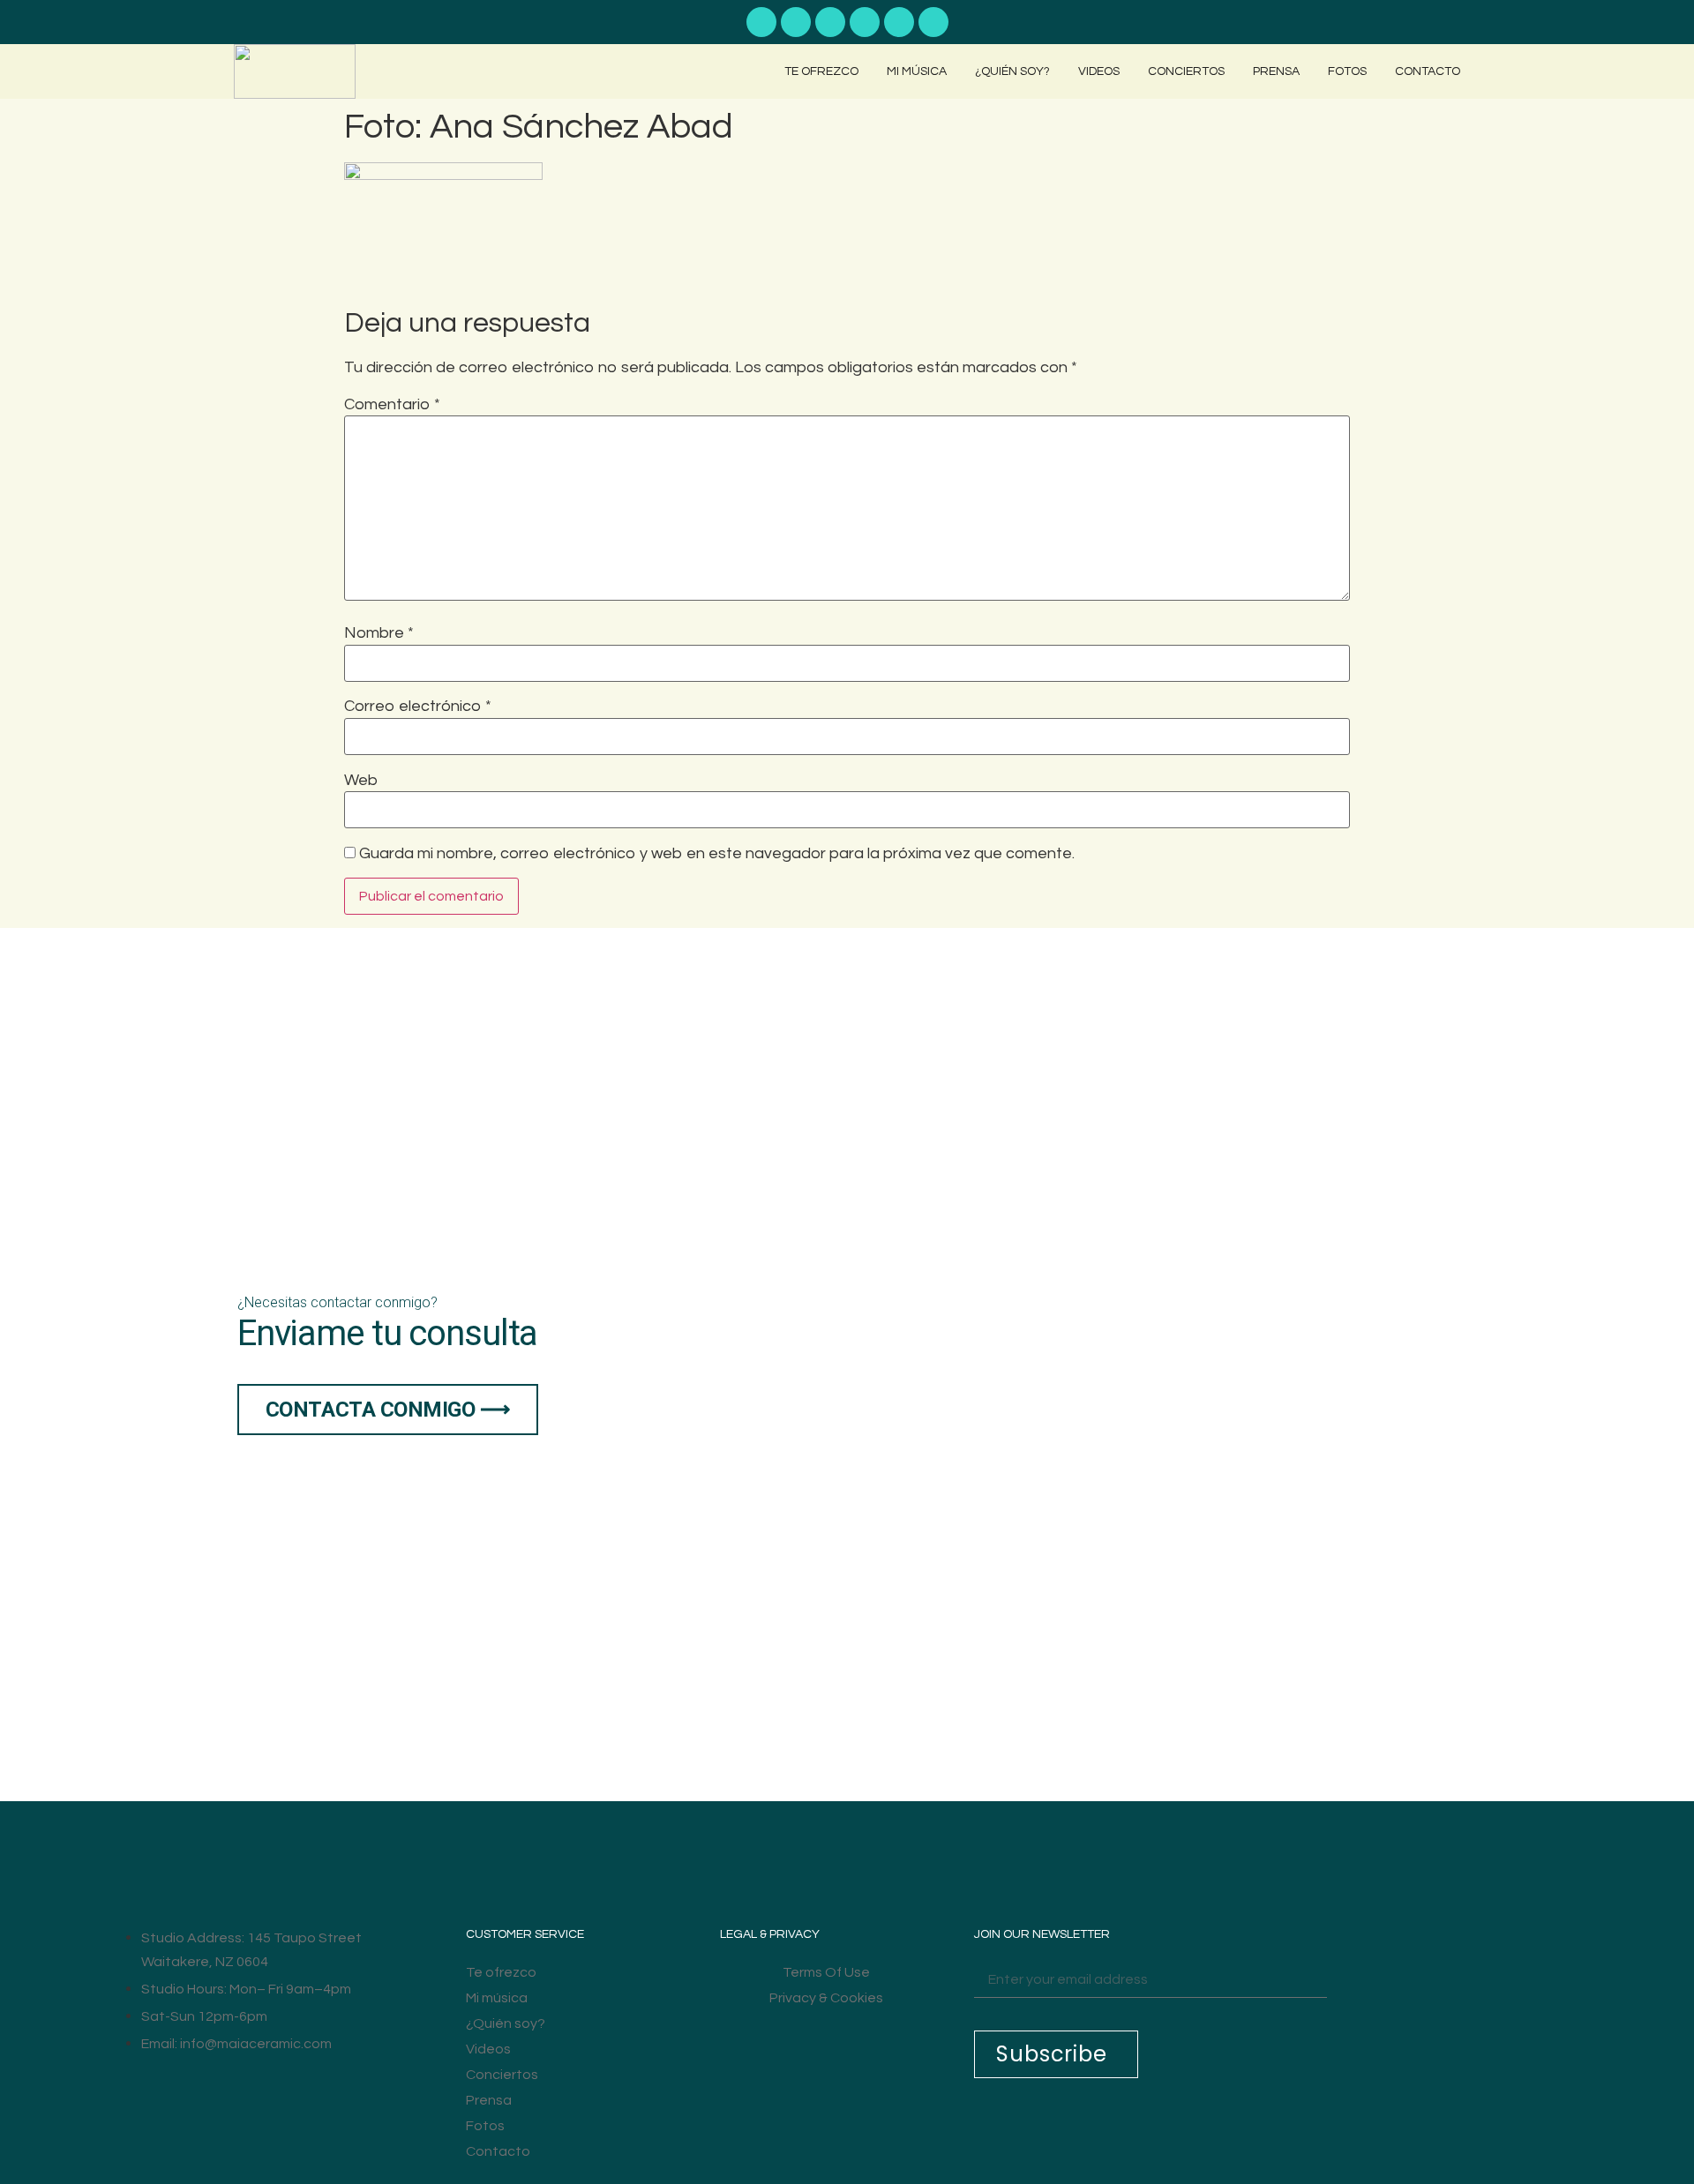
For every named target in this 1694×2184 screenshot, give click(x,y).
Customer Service (525, 1934)
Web (361, 781)
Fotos (1347, 71)
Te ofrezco (821, 71)
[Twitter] (933, 22)
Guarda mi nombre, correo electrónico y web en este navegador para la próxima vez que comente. (717, 854)
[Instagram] (899, 22)
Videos (1099, 71)
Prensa (1276, 71)
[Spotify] (796, 22)
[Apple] (830, 22)
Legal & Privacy (770, 1934)
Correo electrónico (418, 707)
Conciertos (1186, 71)
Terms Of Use (826, 1972)
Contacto (1428, 71)
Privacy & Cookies (826, 1998)
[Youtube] (761, 22)
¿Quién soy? (1012, 71)
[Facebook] (865, 22)
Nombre (379, 633)
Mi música (917, 71)
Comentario (392, 405)
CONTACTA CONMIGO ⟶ (388, 1410)
